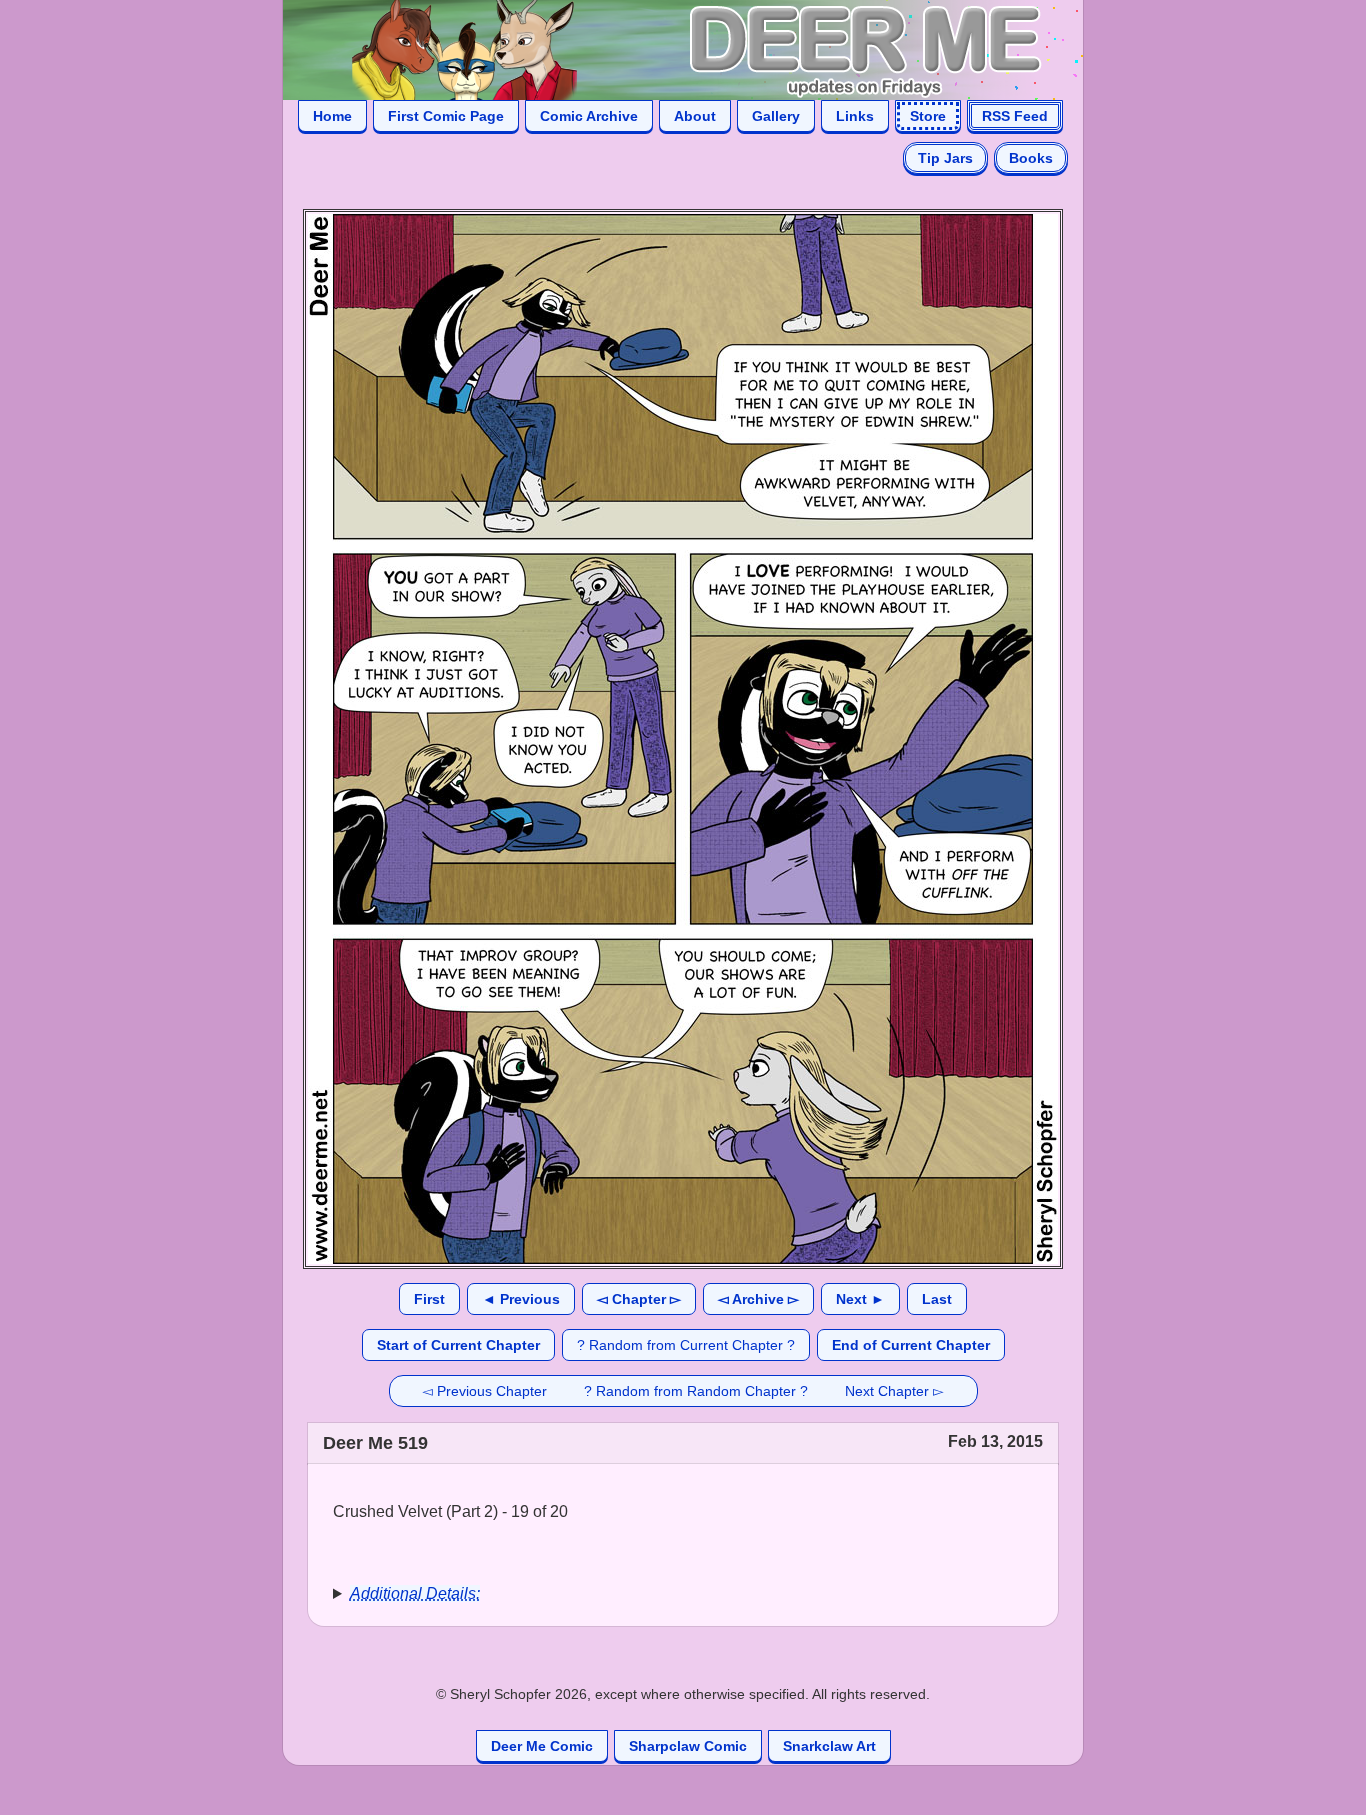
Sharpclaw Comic (688, 1746)
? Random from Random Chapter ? (696, 1391)
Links (855, 116)
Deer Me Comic (542, 1746)
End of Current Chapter (911, 1345)
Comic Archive (589, 116)
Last (937, 1299)
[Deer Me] (663, 48)
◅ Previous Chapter (484, 1391)
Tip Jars (945, 158)
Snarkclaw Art (829, 1746)
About (695, 116)
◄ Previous (521, 1299)
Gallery (776, 116)
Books (1031, 158)
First (429, 1299)
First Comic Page (446, 116)
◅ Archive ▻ (758, 1299)
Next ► (860, 1299)
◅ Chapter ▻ (639, 1299)
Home (332, 116)
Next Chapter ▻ (894, 1391)
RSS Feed (1015, 116)
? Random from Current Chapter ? (686, 1345)
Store (928, 116)
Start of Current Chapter (458, 1345)
